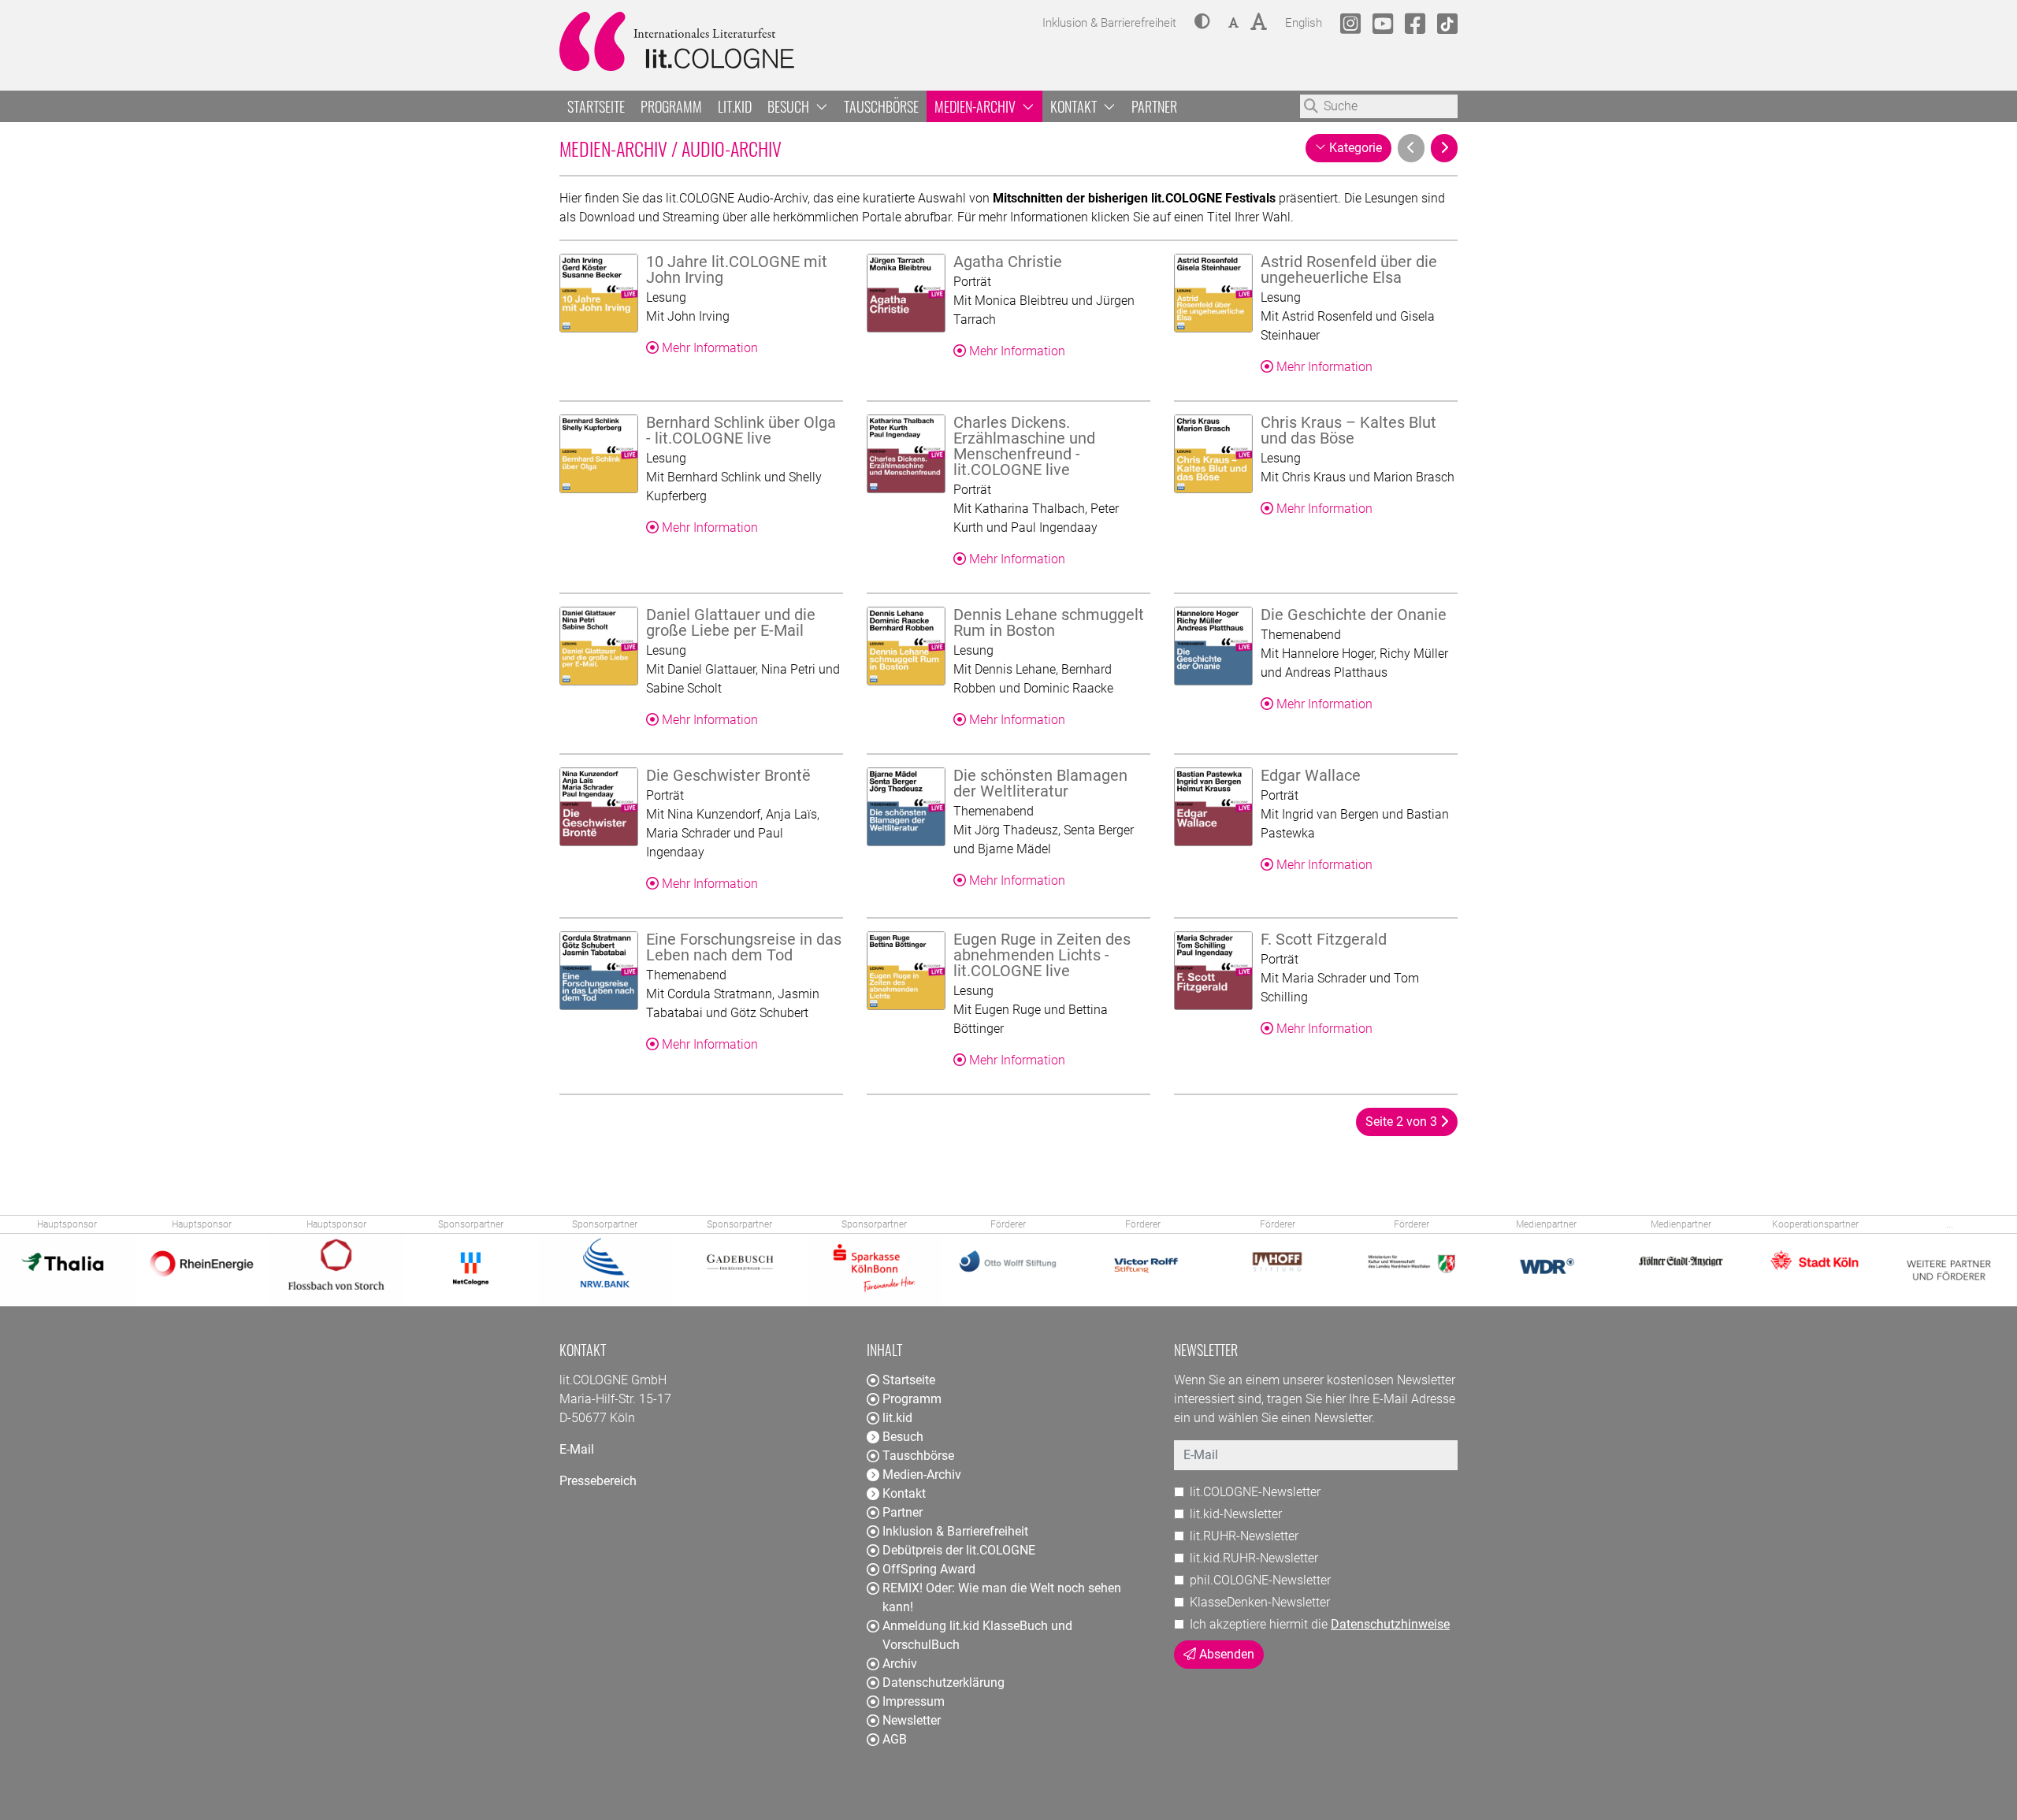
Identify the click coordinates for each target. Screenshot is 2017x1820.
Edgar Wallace (1311, 775)
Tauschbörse (881, 106)
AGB (895, 1739)
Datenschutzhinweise (1390, 1624)
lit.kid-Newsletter (1236, 1514)
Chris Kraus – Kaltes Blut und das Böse (1348, 430)
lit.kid (735, 106)
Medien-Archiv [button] (977, 106)
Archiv (900, 1664)
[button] (1202, 23)
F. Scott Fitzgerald (1324, 939)
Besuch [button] (790, 106)
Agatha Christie (1008, 262)
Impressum (914, 1701)
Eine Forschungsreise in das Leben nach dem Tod (744, 947)
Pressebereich (598, 1481)
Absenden (1225, 1654)
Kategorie (1355, 147)
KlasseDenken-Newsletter (1260, 1602)
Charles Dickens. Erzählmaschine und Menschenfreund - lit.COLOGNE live (1024, 446)
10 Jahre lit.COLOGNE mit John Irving (737, 269)
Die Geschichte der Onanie (1354, 615)
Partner (1154, 106)
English (1304, 22)
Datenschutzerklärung (943, 1683)
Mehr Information (708, 348)
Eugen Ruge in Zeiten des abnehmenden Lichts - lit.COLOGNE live (1042, 955)
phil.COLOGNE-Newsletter (1260, 1580)
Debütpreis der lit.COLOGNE (959, 1550)
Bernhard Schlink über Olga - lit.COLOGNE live (741, 430)
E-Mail (577, 1449)
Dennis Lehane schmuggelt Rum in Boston (1049, 622)
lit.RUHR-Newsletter (1244, 1536)
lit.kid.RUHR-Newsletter (1254, 1558)
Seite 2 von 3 (1403, 1122)
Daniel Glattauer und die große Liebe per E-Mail (731, 622)
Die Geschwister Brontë (728, 775)
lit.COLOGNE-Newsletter (1255, 1492)
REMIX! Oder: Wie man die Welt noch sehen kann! (1002, 1597)
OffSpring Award (929, 1569)
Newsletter (912, 1720)
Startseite (596, 106)
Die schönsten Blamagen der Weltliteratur (1040, 783)
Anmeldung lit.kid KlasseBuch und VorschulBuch (977, 1635)
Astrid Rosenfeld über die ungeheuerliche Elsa (1349, 269)
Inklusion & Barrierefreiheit (955, 1531)
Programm (671, 106)
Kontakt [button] (1075, 106)
